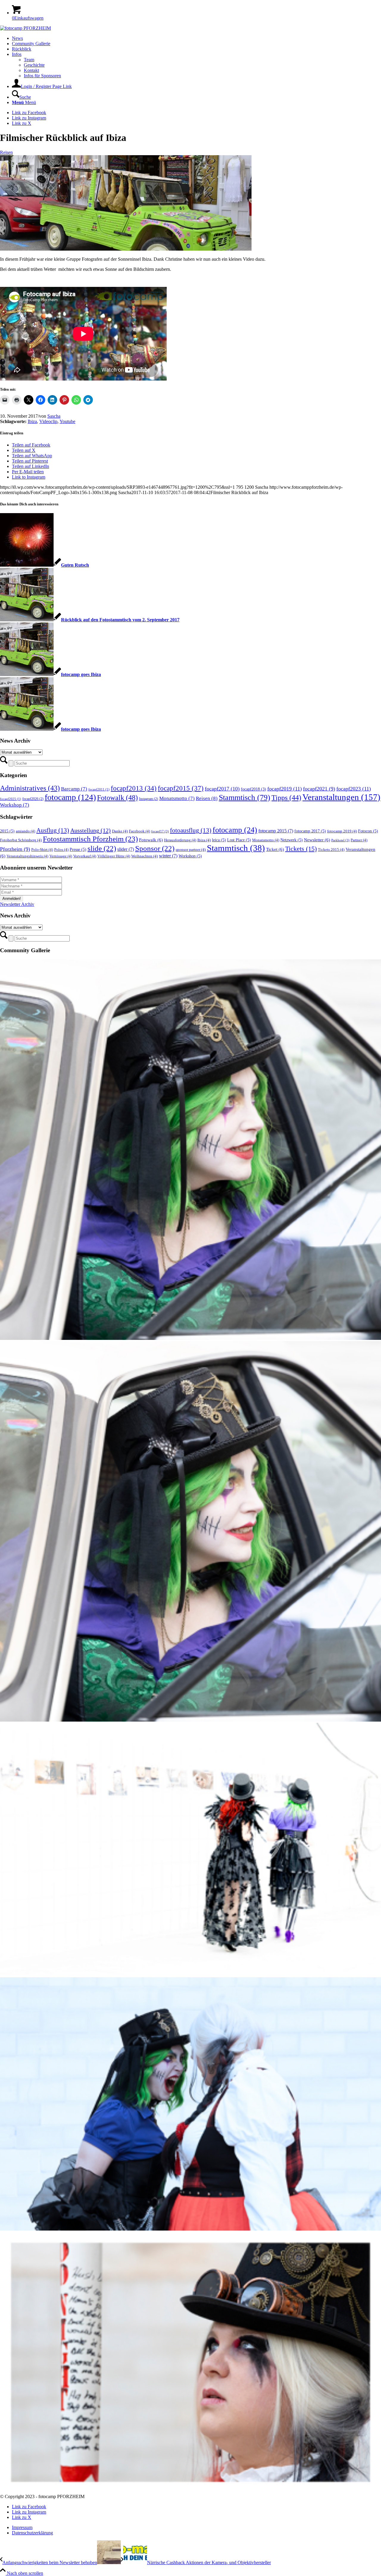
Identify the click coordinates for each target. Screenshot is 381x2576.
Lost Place (239, 840)
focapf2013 (134, 788)
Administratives (30, 788)
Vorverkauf (85, 856)
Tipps (286, 798)
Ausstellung (90, 830)
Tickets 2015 (331, 850)
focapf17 (160, 831)
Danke (120, 831)
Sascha (54, 416)
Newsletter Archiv (17, 904)
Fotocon (368, 831)
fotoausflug (191, 830)
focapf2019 (285, 789)
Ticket (275, 849)
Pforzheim (15, 849)
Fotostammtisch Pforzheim (90, 839)
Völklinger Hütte (114, 856)
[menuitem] (196, 38)
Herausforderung (180, 840)
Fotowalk (117, 797)
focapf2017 (222, 789)
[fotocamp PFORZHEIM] (25, 28)
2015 (7, 831)
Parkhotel (340, 840)
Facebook (139, 831)
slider (126, 849)
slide (102, 848)
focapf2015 (181, 788)
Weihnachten (145, 856)
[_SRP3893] (126, 249)
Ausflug (53, 830)
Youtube (67, 421)
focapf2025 (11, 799)
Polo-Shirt (42, 850)
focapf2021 (319, 789)
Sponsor (155, 848)
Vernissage (61, 856)
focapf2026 (33, 799)
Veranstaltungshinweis (27, 856)
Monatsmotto (177, 798)
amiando (25, 831)
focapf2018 (253, 789)
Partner (359, 840)
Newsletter (317, 840)
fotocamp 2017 (310, 831)
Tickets (301, 849)
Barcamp (74, 789)
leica (219, 840)
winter (168, 856)
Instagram (149, 799)
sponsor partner (191, 850)
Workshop (15, 805)
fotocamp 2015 (276, 831)
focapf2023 (354, 789)
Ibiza (32, 421)
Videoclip (48, 421)
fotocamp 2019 (342, 831)
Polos (61, 850)
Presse (78, 849)
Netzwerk (292, 840)
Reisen (6, 152)
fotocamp (70, 797)
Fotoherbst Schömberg (21, 840)
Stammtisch (245, 797)
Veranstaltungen (341, 797)
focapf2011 (99, 789)
